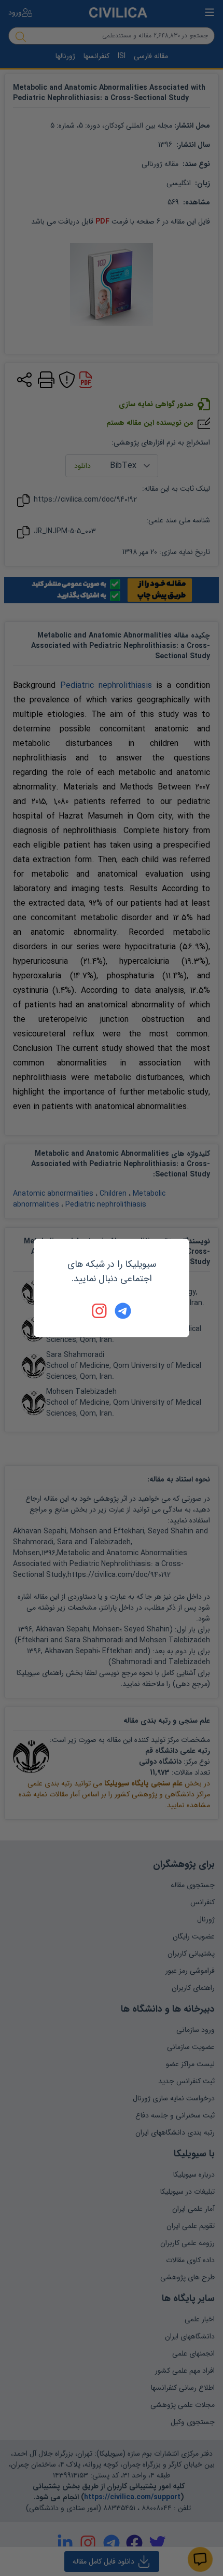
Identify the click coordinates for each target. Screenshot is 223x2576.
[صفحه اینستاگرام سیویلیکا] (100, 1311)
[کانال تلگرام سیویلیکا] (123, 1311)
